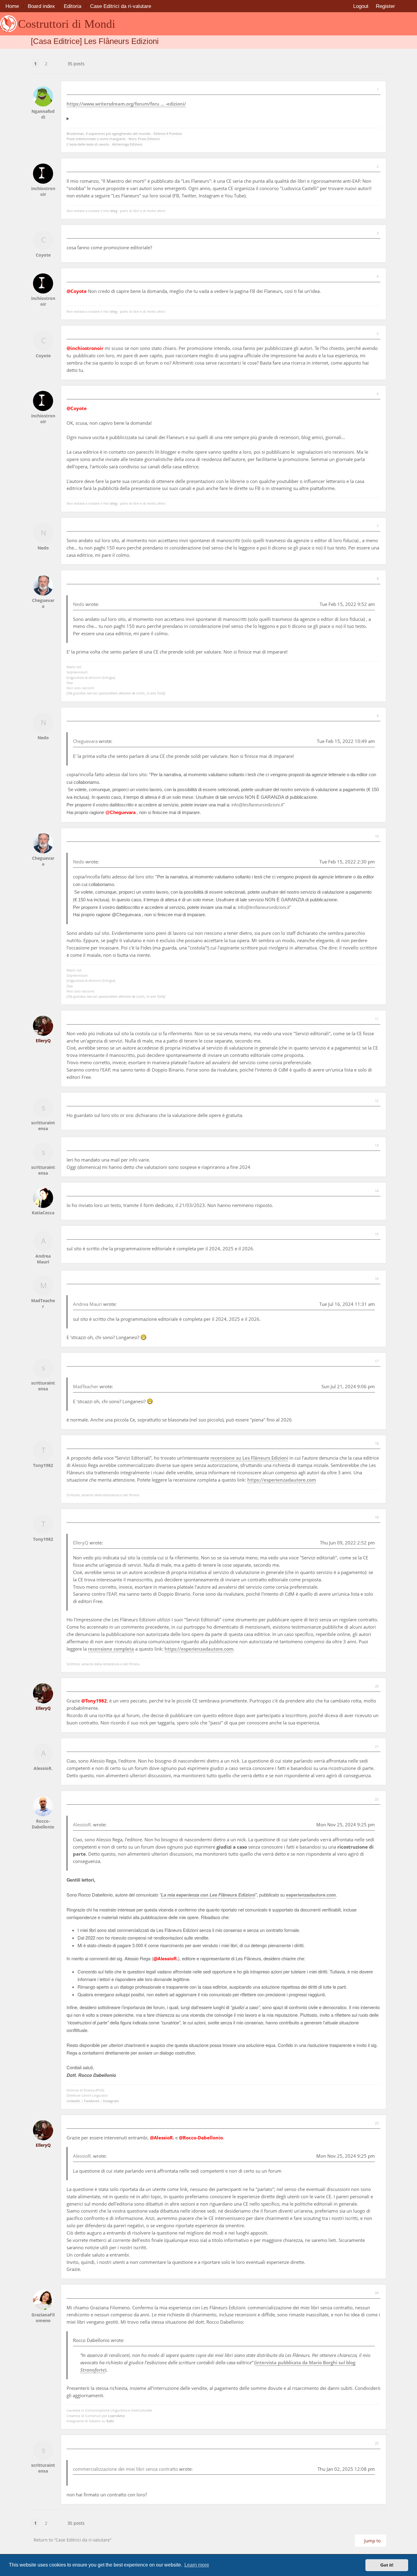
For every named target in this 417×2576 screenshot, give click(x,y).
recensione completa (111, 1649)
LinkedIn (74, 2101)
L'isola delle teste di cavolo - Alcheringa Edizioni (104, 144)
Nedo (79, 604)
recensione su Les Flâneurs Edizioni (249, 1458)
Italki (110, 2421)
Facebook (92, 2101)
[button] (57, 60)
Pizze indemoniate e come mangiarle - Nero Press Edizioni (113, 139)
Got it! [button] (387, 2565)
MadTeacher (86, 1386)
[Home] (9, 24)
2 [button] (46, 64)
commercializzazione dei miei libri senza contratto (125, 2469)
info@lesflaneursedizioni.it (257, 805)
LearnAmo (116, 2416)
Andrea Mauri (87, 1304)
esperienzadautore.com (311, 1895)
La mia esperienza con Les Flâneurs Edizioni (208, 1895)
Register (385, 6)
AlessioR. (82, 1825)
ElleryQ (81, 1543)
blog (114, 211)
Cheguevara (85, 741)
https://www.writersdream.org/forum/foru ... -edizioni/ (126, 104)
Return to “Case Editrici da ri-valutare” (73, 2540)
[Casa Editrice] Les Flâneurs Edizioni (95, 41)
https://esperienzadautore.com (282, 1480)
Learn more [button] (197, 2565)
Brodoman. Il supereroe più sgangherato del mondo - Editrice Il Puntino (124, 133)
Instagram (111, 2101)
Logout (361, 6)
